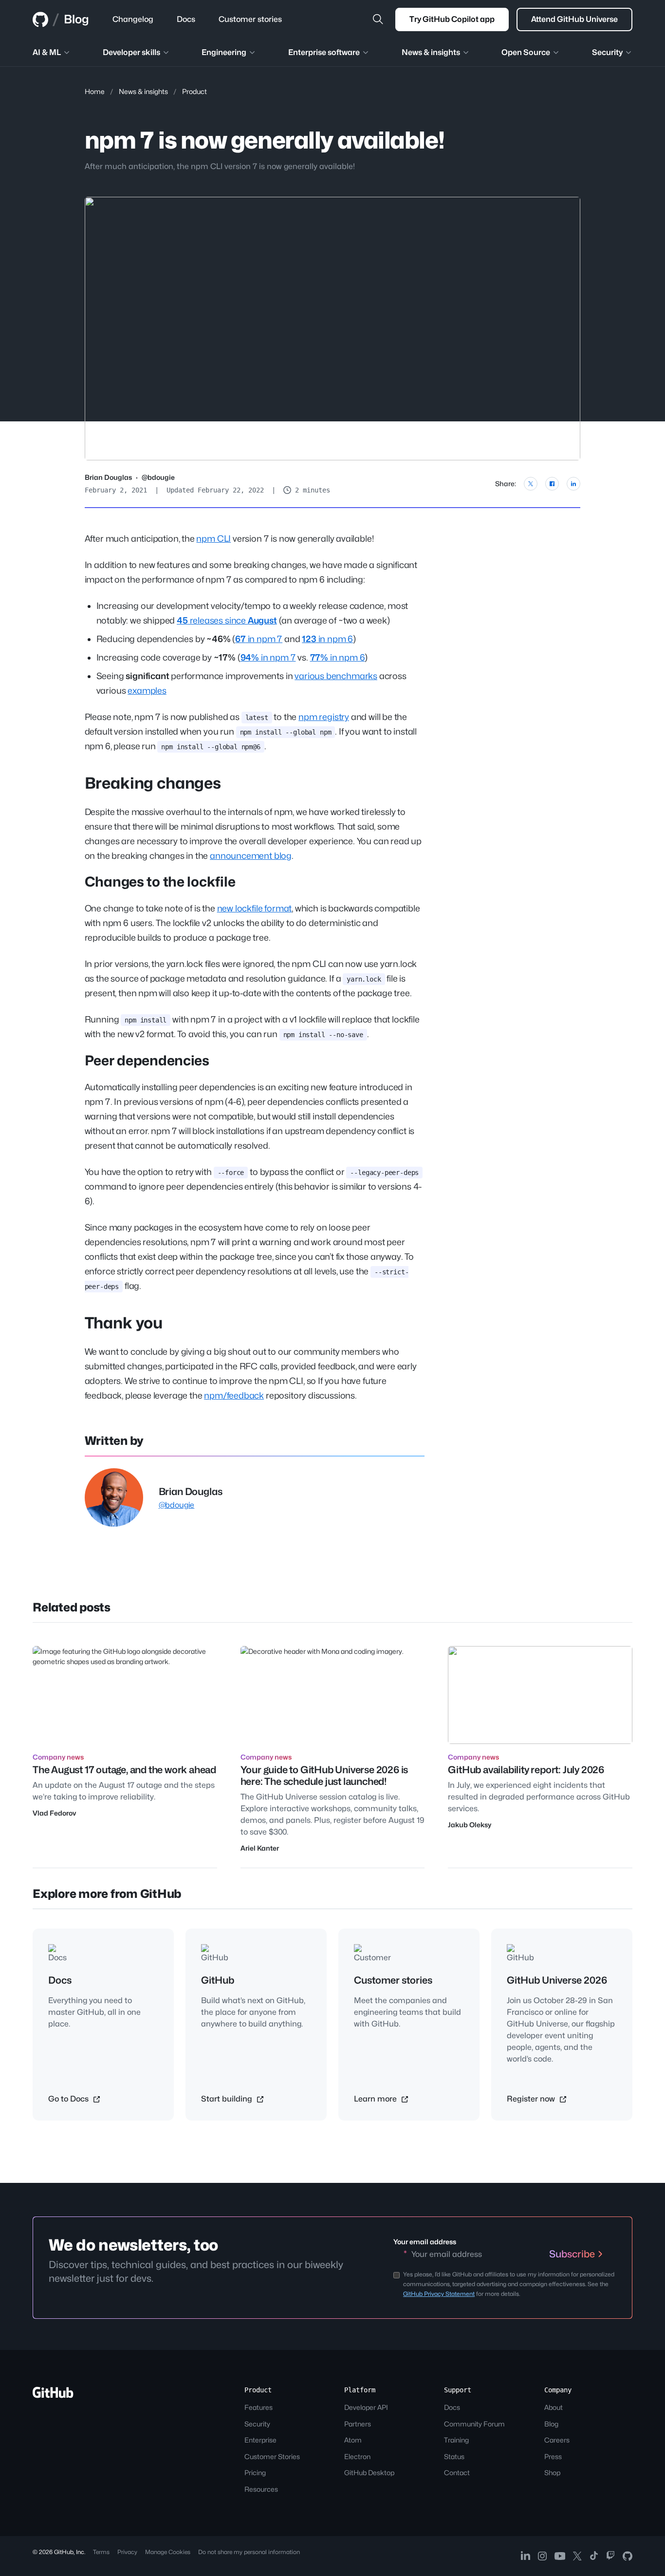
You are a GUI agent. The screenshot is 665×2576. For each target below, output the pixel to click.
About (554, 2407)
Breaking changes (153, 783)
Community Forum (474, 2424)
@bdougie (158, 477)
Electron (357, 2456)
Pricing (255, 2472)
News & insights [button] (431, 52)
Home (95, 91)
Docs (452, 2407)
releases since (227, 620)
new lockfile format (255, 908)
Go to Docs (69, 2099)
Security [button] (607, 52)
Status (454, 2456)
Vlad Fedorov (54, 1813)
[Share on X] (531, 484)
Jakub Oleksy (470, 1825)
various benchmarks (336, 676)
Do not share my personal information (249, 2552)
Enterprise (260, 2440)
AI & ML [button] (47, 52)
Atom (353, 2440)
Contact (457, 2472)
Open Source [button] (526, 52)
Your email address (425, 2242)
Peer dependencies (147, 1061)
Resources (261, 2489)
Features (259, 2407)
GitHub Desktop (369, 2472)
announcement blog (251, 856)
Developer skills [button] (131, 52)
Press (553, 2456)
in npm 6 (327, 639)
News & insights (143, 91)
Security (257, 2424)
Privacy (127, 2552)
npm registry (324, 717)
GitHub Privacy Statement (439, 2294)
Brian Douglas (108, 477)
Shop (552, 2472)
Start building (228, 2099)
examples (147, 691)
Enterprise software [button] (324, 52)
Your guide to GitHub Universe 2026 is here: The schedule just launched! (324, 1776)
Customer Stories (272, 2456)
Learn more (376, 2099)
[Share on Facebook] (552, 484)
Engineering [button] (224, 52)
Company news (58, 1757)
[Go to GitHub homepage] (53, 2396)
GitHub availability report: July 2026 (526, 1770)
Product (194, 91)
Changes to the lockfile (160, 882)
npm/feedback (234, 1395)
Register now (532, 2099)
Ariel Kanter (260, 1848)
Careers (557, 2440)
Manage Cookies (168, 2552)
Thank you (124, 1323)
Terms (101, 2552)
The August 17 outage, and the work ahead (124, 1770)
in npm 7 (259, 639)
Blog (76, 19)
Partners (358, 2424)
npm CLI (213, 539)
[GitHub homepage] (40, 19)
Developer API (366, 2407)
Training (456, 2440)
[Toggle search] (378, 19)
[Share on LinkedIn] (573, 484)
